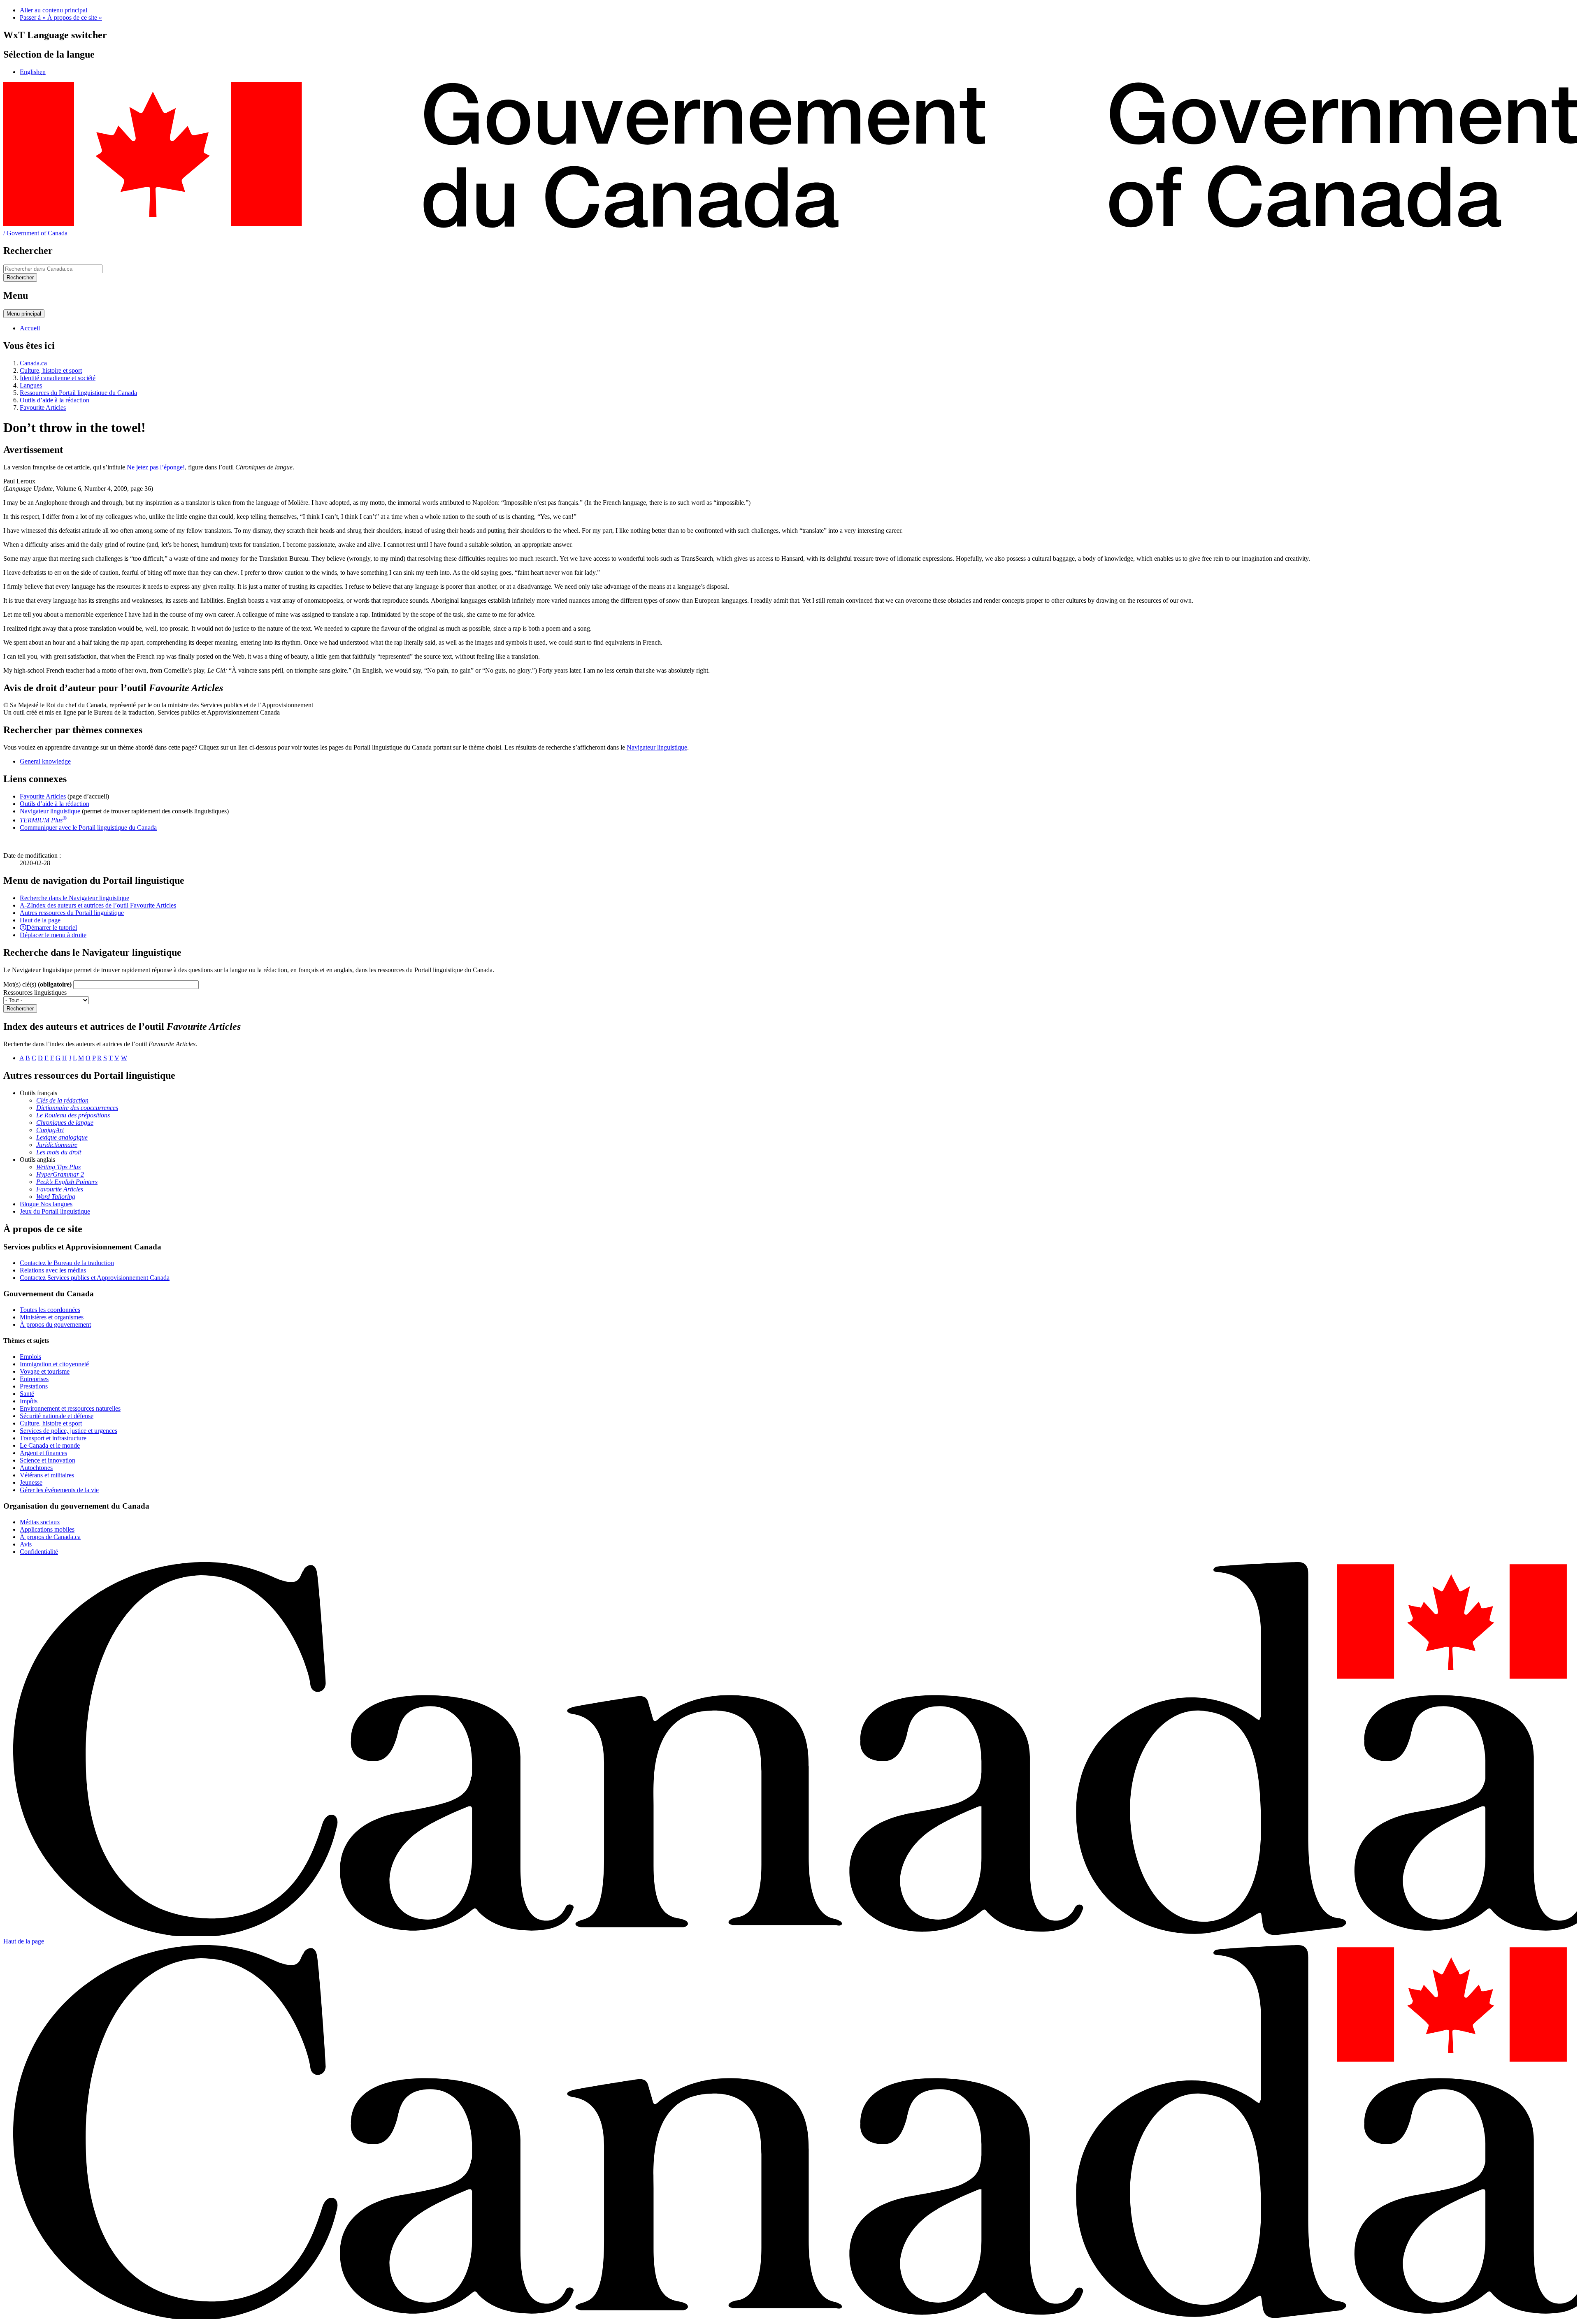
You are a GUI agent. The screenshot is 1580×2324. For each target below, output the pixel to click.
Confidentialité (39, 1552)
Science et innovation (48, 1460)
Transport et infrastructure (53, 1438)
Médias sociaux (40, 1522)
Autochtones (36, 1468)
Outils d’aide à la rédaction (55, 400)
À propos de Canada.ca (50, 1537)
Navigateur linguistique (657, 747)
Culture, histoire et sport (51, 370)
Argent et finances (43, 1453)
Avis (26, 1544)
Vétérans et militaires (47, 1475)
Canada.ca (33, 363)
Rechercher (20, 1009)
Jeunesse (31, 1482)
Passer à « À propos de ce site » (61, 17)
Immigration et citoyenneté (54, 1364)
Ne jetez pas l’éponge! (156, 467)
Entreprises (34, 1379)
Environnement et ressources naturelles (70, 1408)
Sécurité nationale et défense (57, 1416)
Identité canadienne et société (58, 378)
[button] (74, 898)
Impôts (29, 1401)
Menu (24, 314)
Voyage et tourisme (45, 1371)
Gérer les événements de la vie (59, 1490)
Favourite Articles (43, 407)
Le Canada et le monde (50, 1445)
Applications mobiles (47, 1529)
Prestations (34, 1386)
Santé (27, 1394)
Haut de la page (24, 1941)
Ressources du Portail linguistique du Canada (78, 393)
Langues (31, 385)
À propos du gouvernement (55, 1325)
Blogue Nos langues (46, 1204)
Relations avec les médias (53, 1270)
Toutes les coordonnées (50, 1310)
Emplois (30, 1357)
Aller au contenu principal (53, 10)
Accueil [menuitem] (30, 328)
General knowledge (45, 761)
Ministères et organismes (52, 1317)
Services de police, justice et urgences (69, 1431)
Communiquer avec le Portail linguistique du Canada (88, 828)
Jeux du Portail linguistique (55, 1211)
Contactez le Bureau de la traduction (67, 1263)
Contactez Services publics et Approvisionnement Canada (95, 1278)
